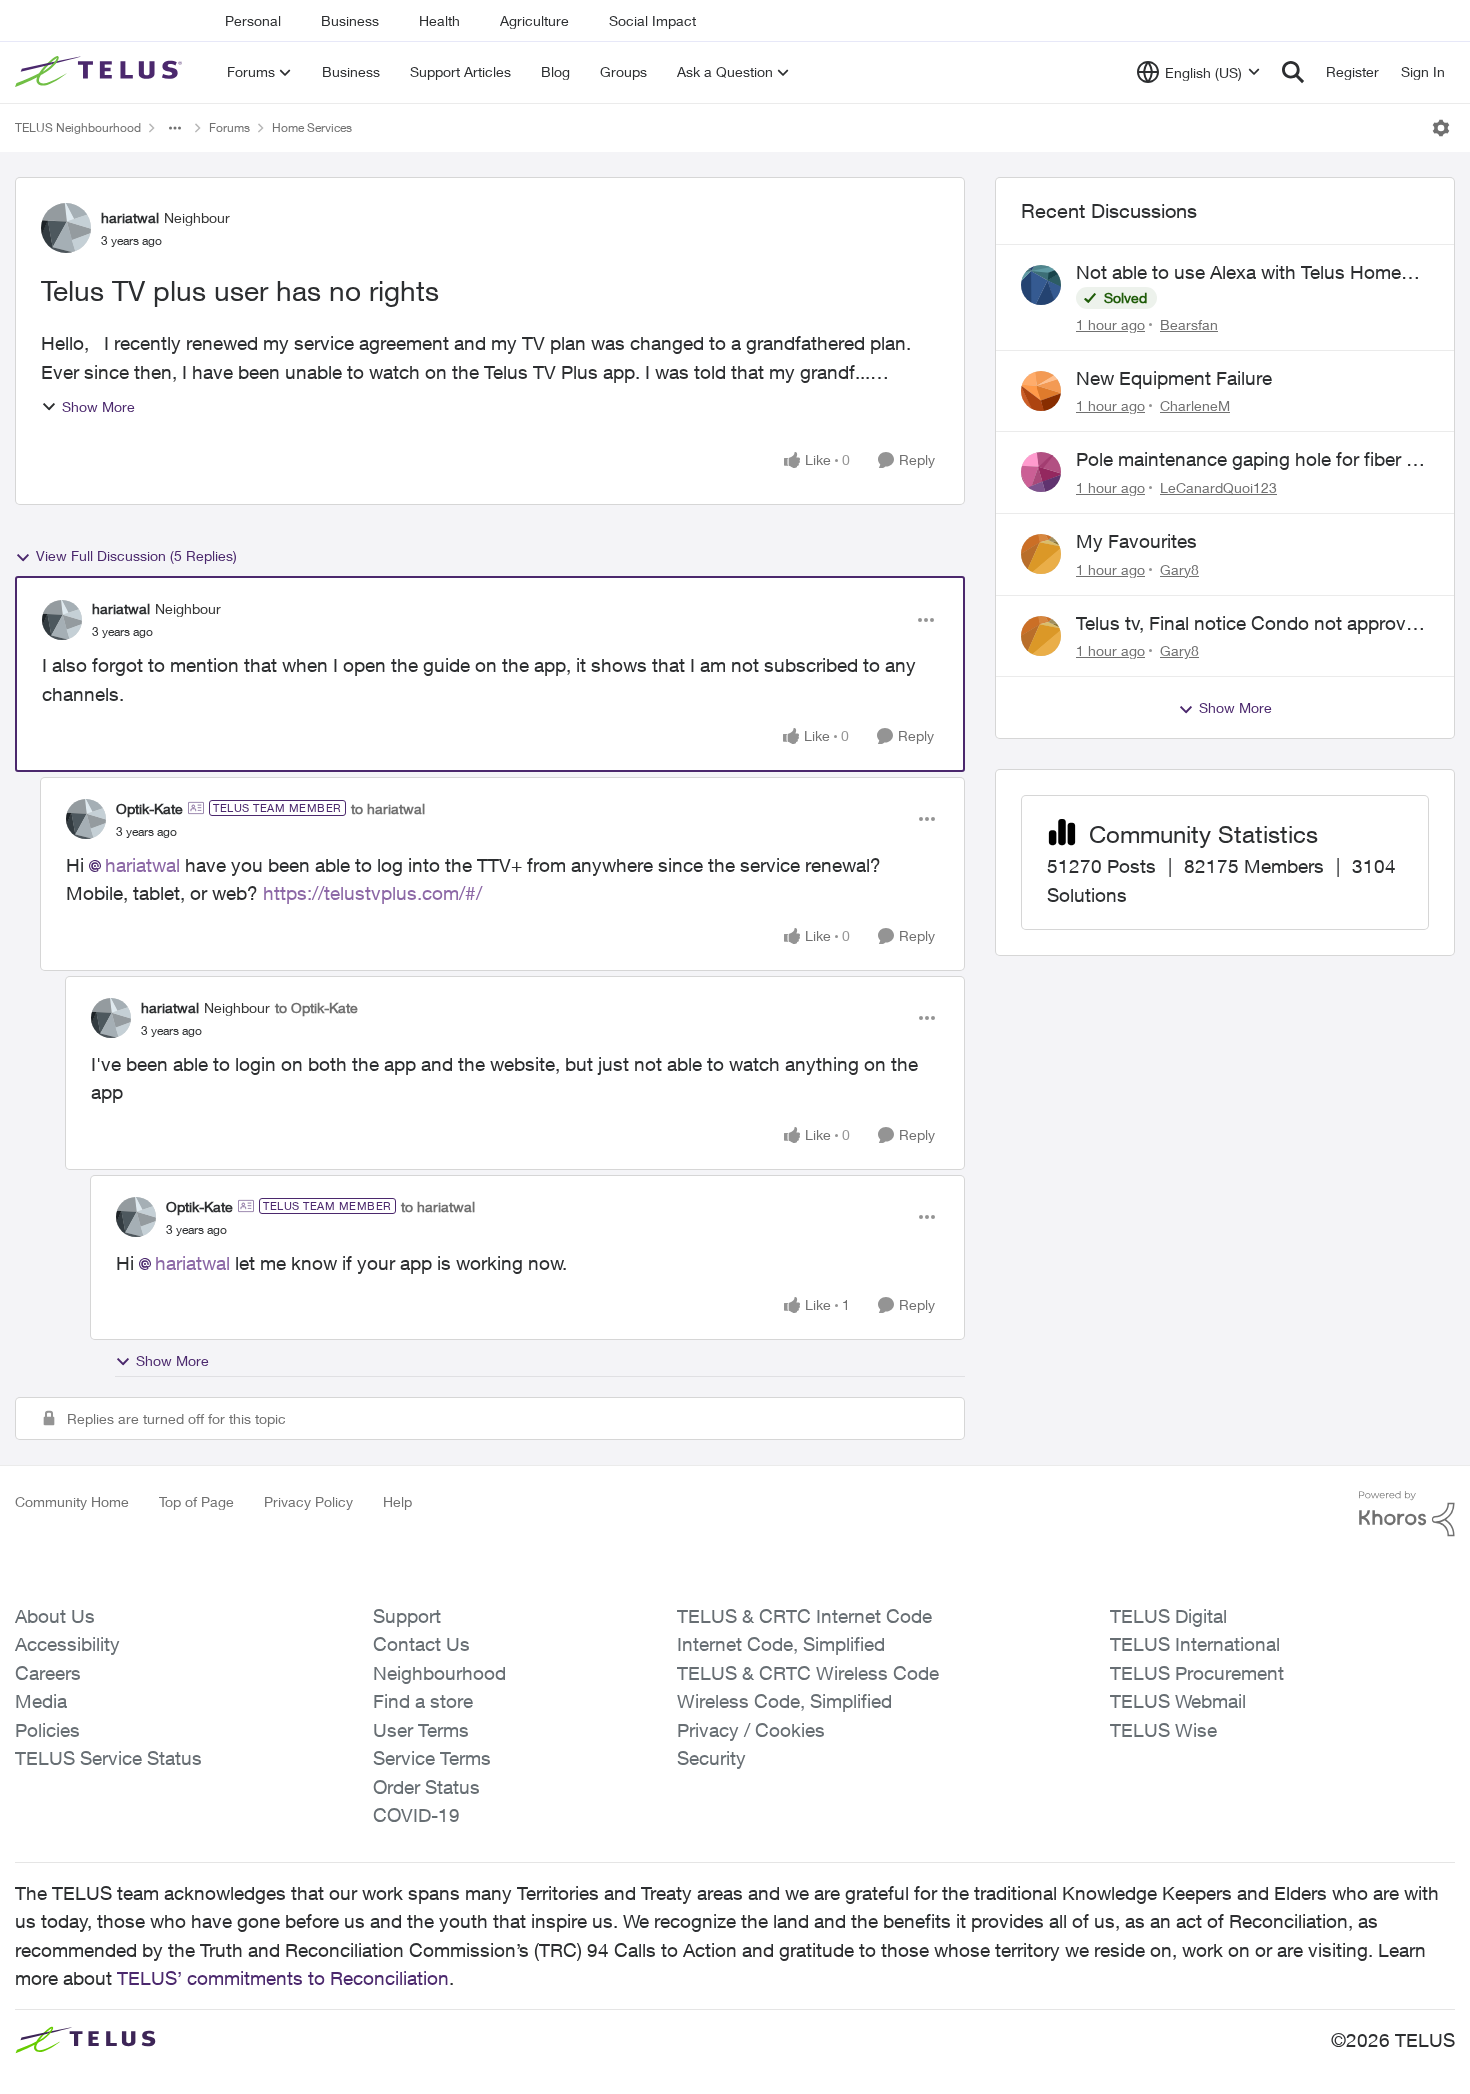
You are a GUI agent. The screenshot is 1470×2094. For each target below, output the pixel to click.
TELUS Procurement (1197, 1673)
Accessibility (67, 1644)
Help (397, 1501)
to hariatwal (388, 808)
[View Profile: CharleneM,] (1041, 391)
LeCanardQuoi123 (1218, 487)
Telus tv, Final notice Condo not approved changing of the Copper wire (1251, 624)
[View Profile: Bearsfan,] (1041, 285)
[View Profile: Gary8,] (1041, 554)
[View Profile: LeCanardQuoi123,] (1041, 472)
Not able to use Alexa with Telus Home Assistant (1238, 273)
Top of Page (196, 1501)
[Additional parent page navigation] (175, 128)
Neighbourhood (439, 1673)
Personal (253, 20)
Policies (47, 1730)
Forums (229, 127)
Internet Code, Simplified (781, 1644)
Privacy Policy (308, 1501)
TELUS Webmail (1178, 1701)
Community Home (72, 1501)
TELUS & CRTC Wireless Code (808, 1673)
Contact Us (421, 1644)
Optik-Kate (149, 808)
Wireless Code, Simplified (784, 1701)
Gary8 (1179, 569)
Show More (98, 406)
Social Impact (652, 20)
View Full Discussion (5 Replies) (136, 555)
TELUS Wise (1163, 1730)
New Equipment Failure (1174, 378)
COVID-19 (416, 1815)
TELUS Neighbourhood (78, 127)
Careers (48, 1673)
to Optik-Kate (316, 1007)
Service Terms (432, 1758)
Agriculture (534, 20)
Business (350, 20)
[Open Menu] (1441, 128)
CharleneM (1195, 405)
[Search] (1293, 72)
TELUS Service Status (108, 1758)
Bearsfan (1189, 324)
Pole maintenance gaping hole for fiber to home (1249, 460)
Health (439, 20)
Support (407, 1616)
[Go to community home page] (101, 72)
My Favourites (1136, 541)
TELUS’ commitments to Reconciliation (283, 1978)
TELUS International (1195, 1644)
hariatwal (130, 217)
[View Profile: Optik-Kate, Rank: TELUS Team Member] (86, 819)
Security (711, 1758)
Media (41, 1701)
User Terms (421, 1730)
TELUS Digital (1168, 1616)
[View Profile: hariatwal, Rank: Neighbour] (66, 228)
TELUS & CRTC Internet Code (804, 1616)
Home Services (312, 127)
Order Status (426, 1787)
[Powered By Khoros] (1407, 1514)
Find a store (423, 1701)
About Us (55, 1616)
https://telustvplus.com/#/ (372, 893)
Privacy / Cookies (751, 1730)
